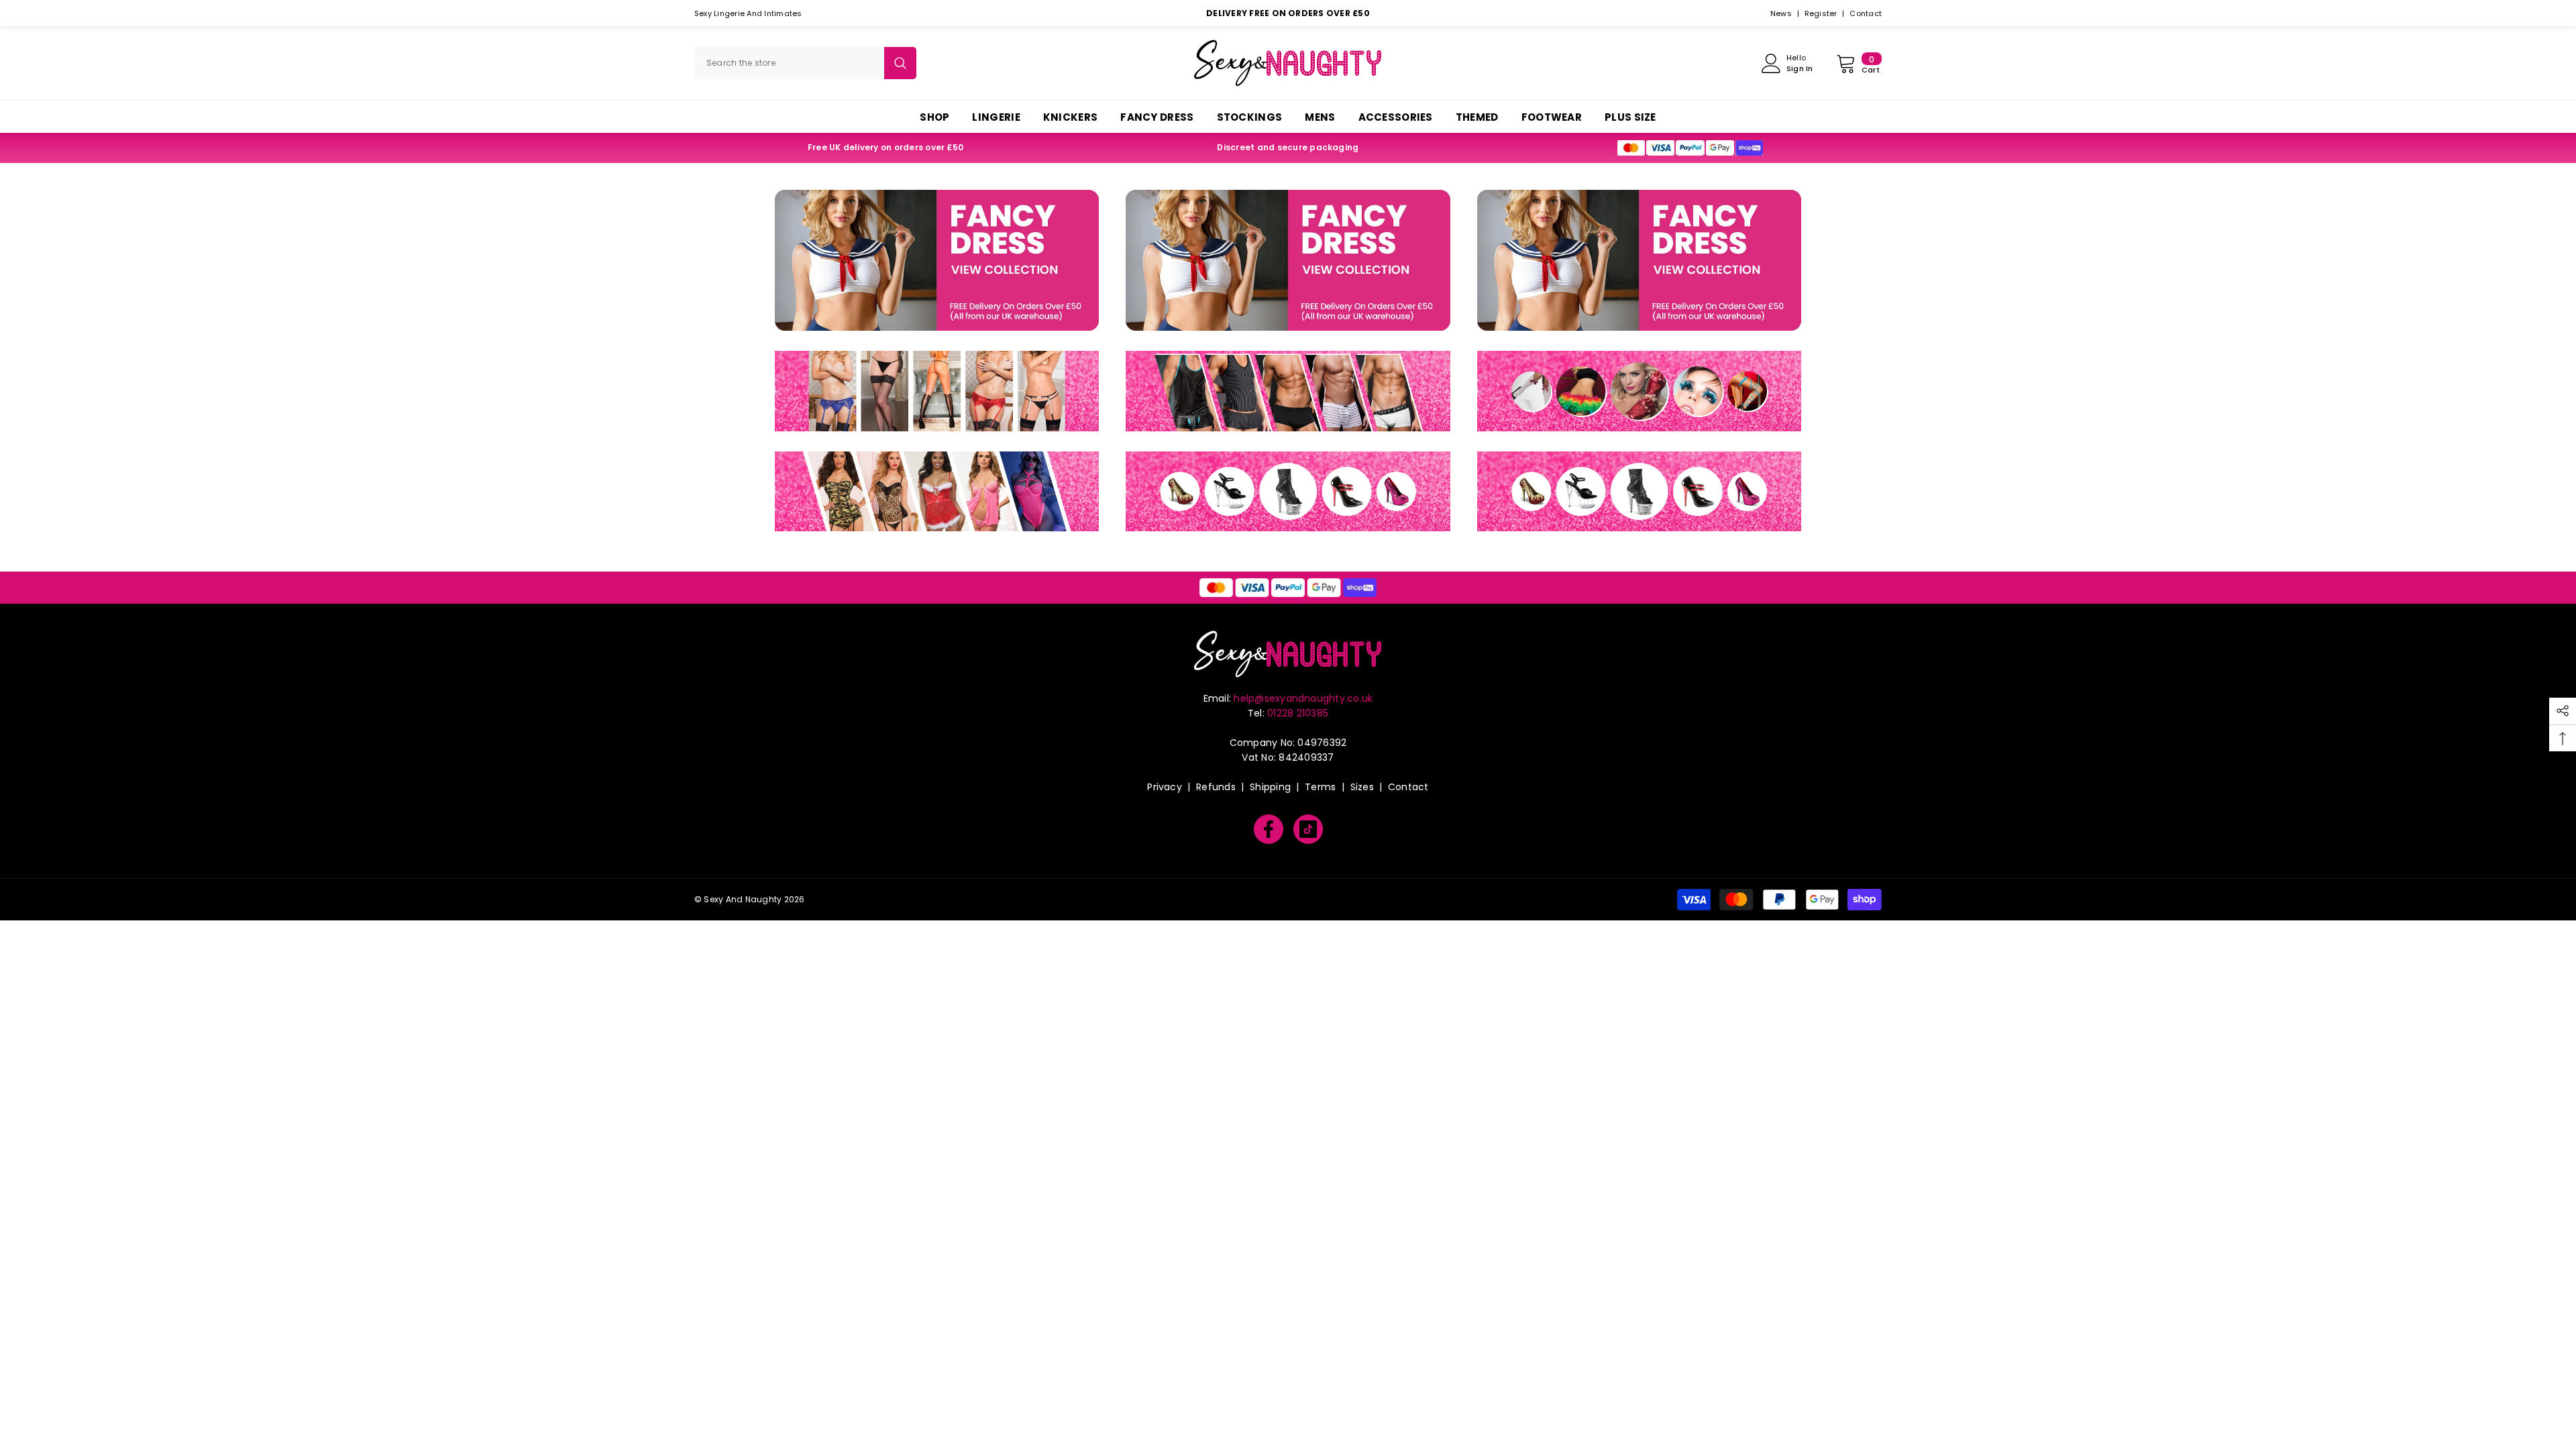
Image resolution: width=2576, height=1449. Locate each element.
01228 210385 (1298, 713)
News (1781, 13)
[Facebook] (1269, 829)
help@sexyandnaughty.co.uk (1303, 698)
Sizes (1362, 787)
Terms (1320, 787)
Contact (1866, 13)
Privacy (1165, 787)
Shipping (1270, 787)
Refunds (1216, 787)
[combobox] (789, 63)
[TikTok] (1308, 829)
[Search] (805, 63)
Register (1821, 13)
